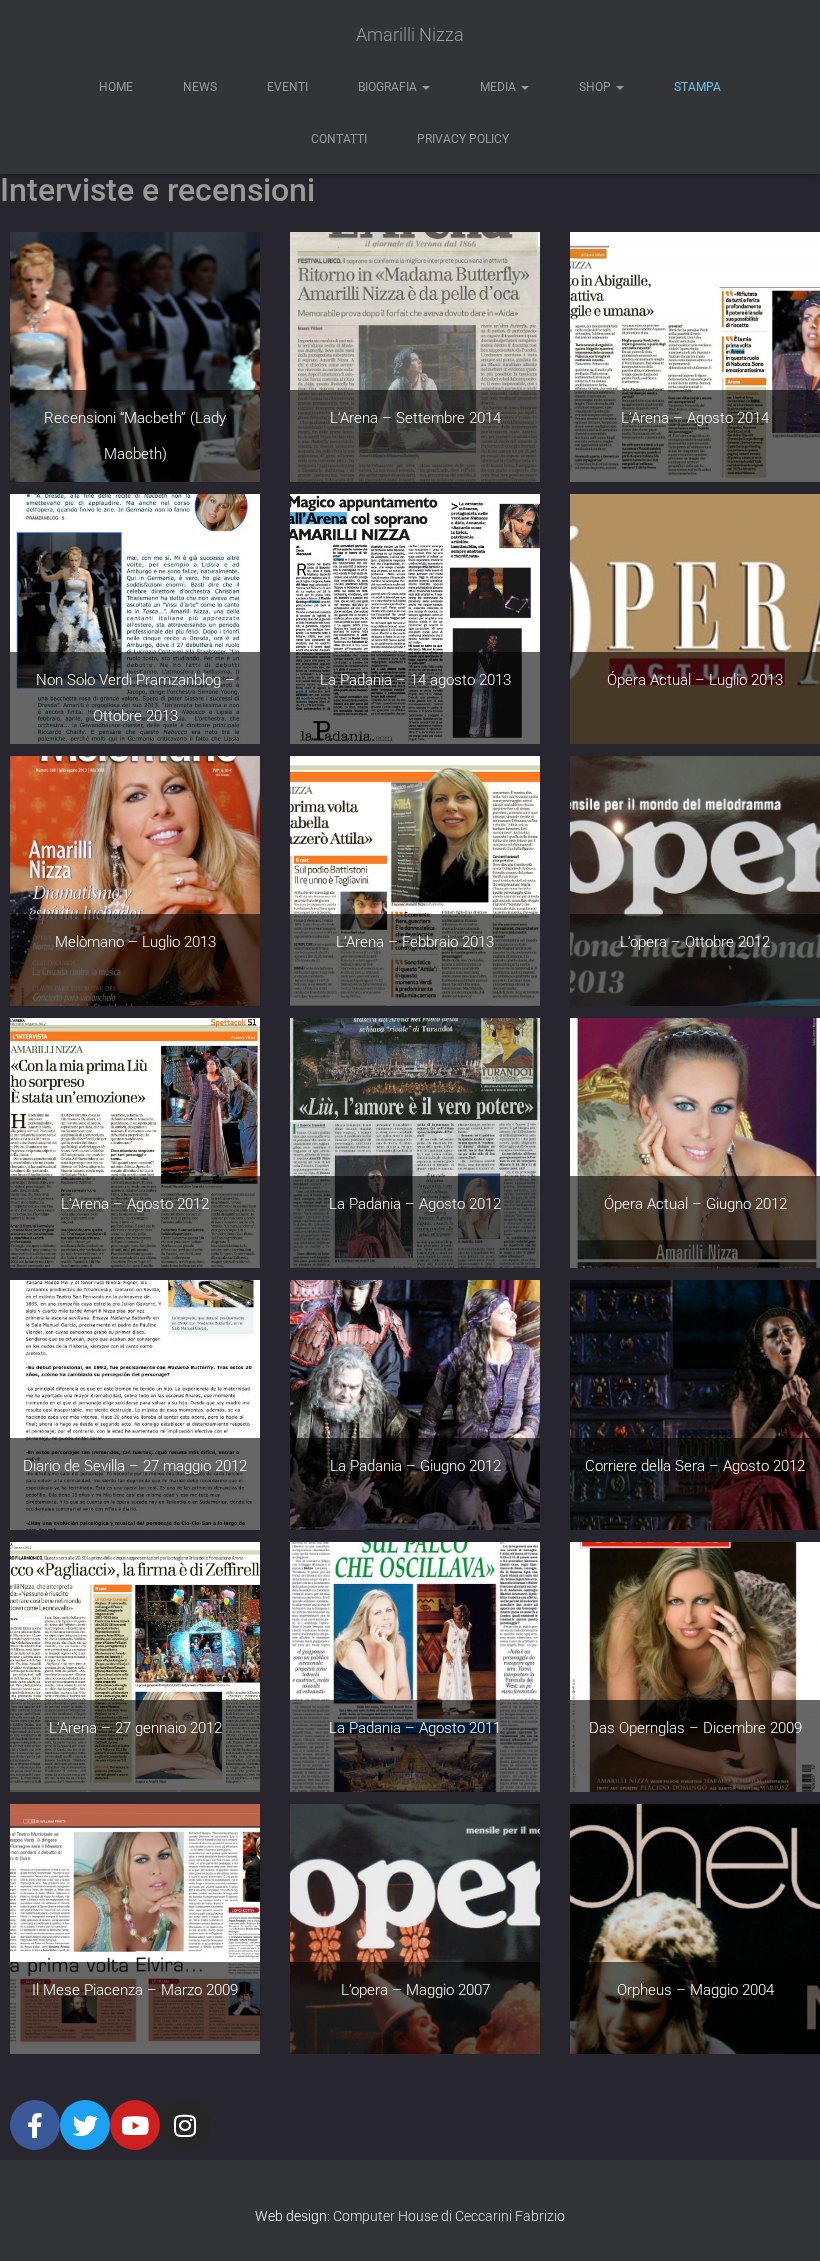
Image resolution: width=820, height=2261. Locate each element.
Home (116, 87)
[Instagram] (185, 2125)
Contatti (339, 139)
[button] (425, 87)
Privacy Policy (463, 139)
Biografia (389, 87)
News (200, 87)
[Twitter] (85, 2125)
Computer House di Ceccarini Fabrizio (449, 2216)
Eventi (287, 87)
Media (499, 87)
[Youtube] (135, 2125)
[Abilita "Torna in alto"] (780, 2221)
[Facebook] (35, 2125)
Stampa (697, 87)
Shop (596, 87)
